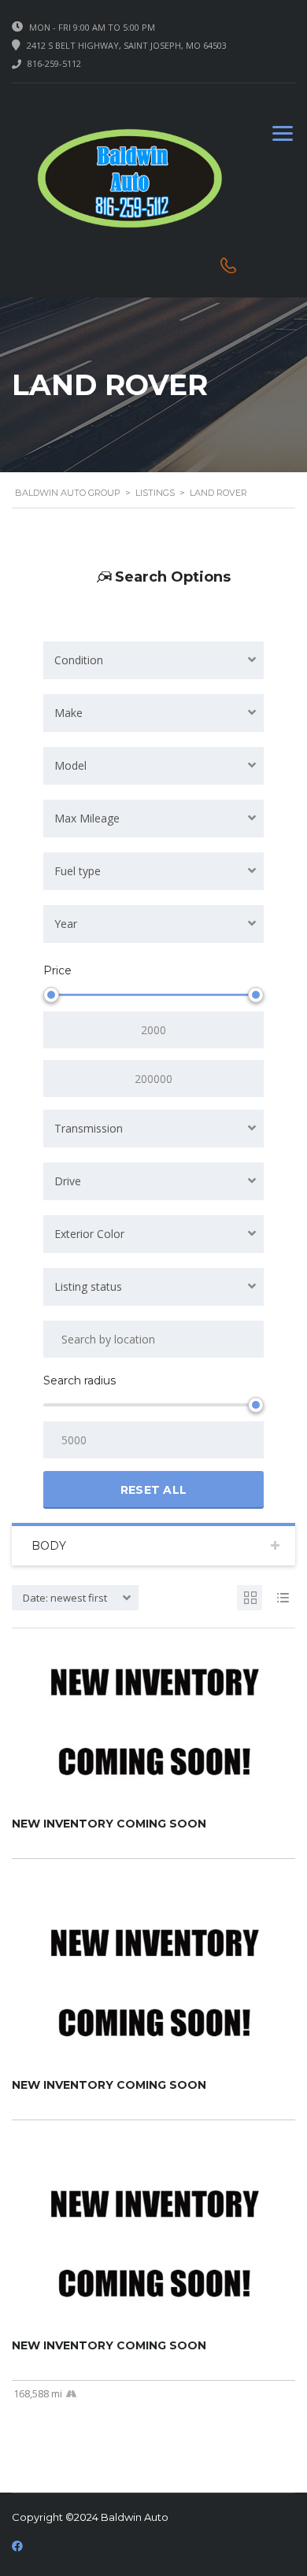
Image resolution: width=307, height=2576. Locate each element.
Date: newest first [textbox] (65, 1598)
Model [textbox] (70, 765)
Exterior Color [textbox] (89, 1234)
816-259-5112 (54, 63)
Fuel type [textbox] (78, 871)
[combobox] (153, 660)
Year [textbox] (66, 924)
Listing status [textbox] (88, 1286)
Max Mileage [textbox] (87, 818)
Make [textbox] (68, 713)
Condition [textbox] (79, 660)
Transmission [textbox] (89, 1128)
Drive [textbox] (68, 1181)
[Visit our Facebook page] (17, 2546)
